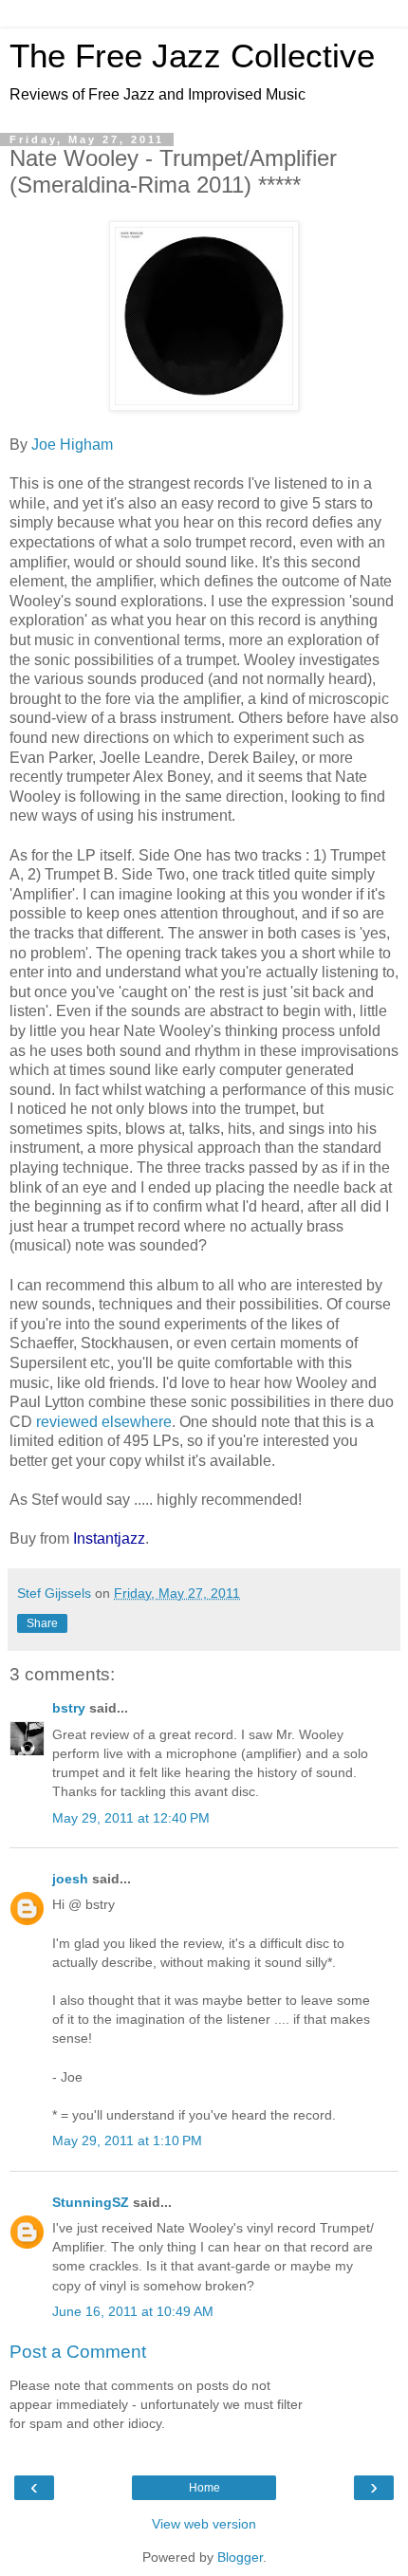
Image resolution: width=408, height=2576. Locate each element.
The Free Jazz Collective (192, 56)
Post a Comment (78, 2352)
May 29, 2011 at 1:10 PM (127, 2140)
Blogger (240, 2557)
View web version (204, 2524)
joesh (70, 1879)
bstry (69, 1708)
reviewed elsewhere (104, 1422)
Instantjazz (109, 1538)
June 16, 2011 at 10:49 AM (133, 2311)
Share (42, 1623)
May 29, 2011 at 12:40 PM (131, 1818)
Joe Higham (72, 445)
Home (204, 2488)
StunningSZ (91, 2202)
